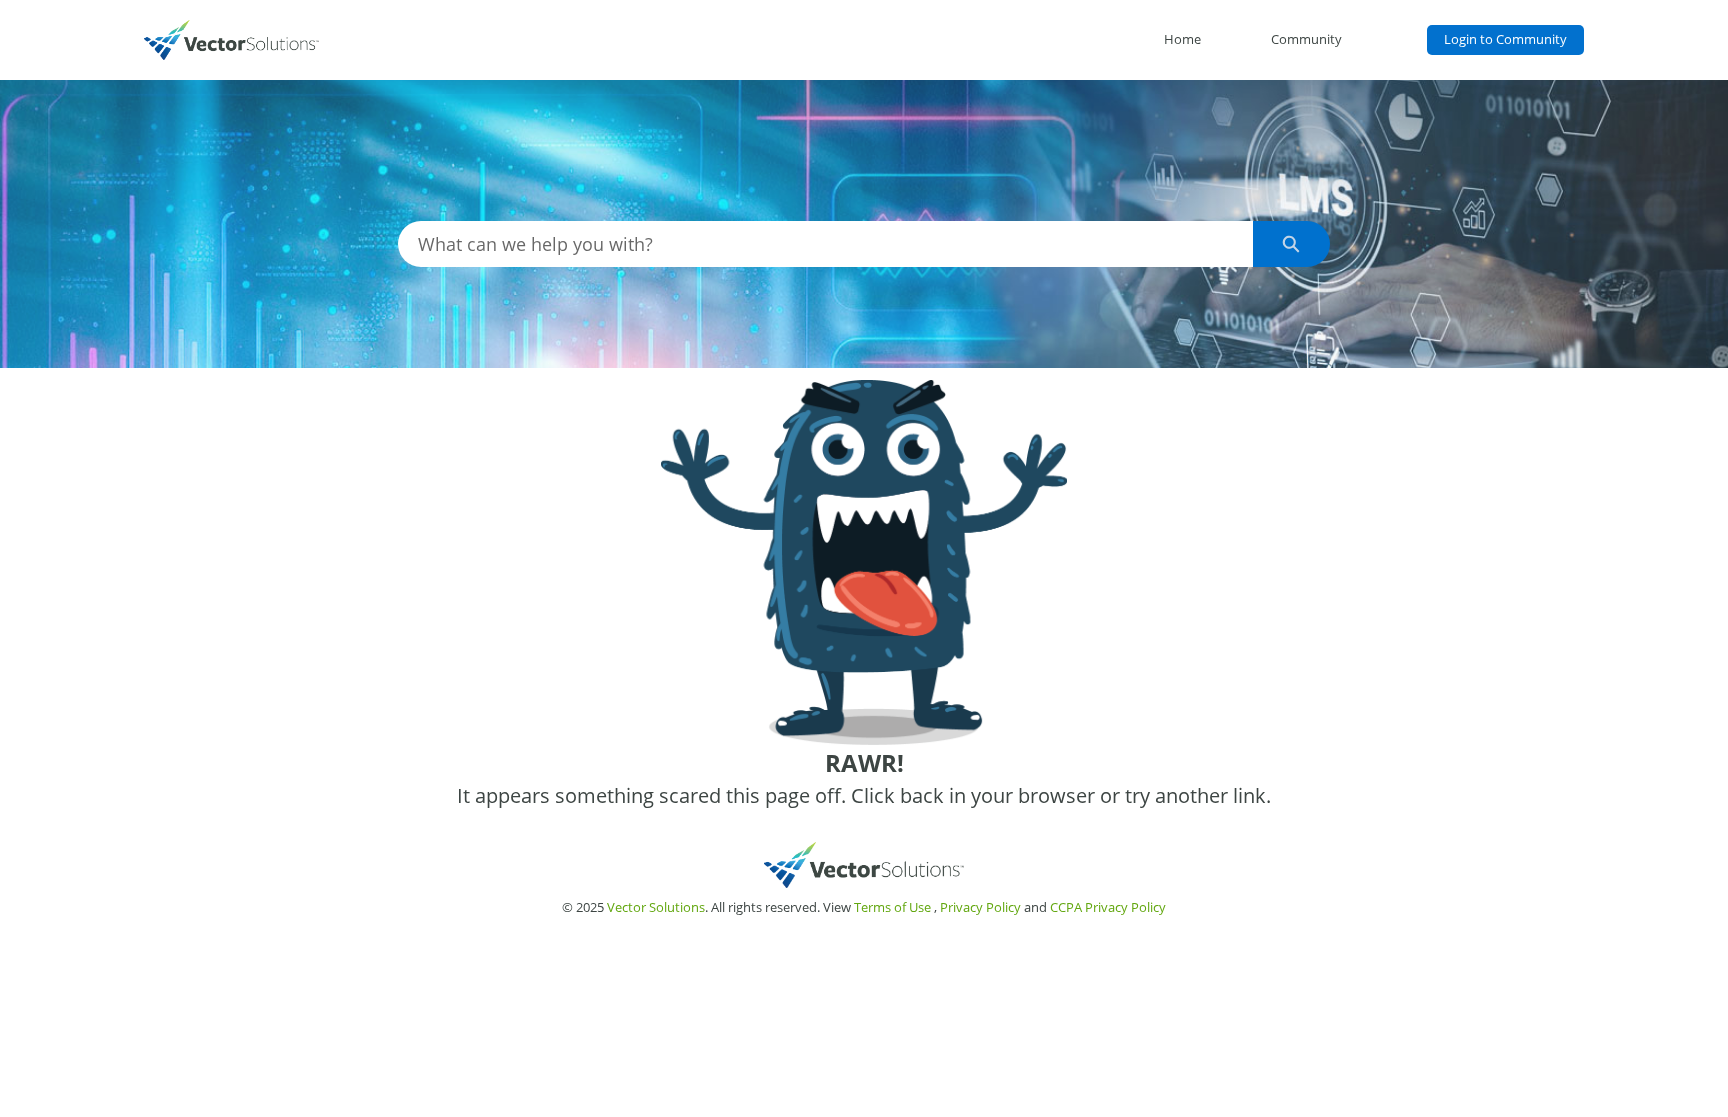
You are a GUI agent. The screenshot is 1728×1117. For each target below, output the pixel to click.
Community (1306, 39)
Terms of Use (892, 907)
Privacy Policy (980, 907)
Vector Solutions (656, 907)
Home (1182, 39)
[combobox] (825, 244)
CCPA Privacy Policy (1108, 907)
